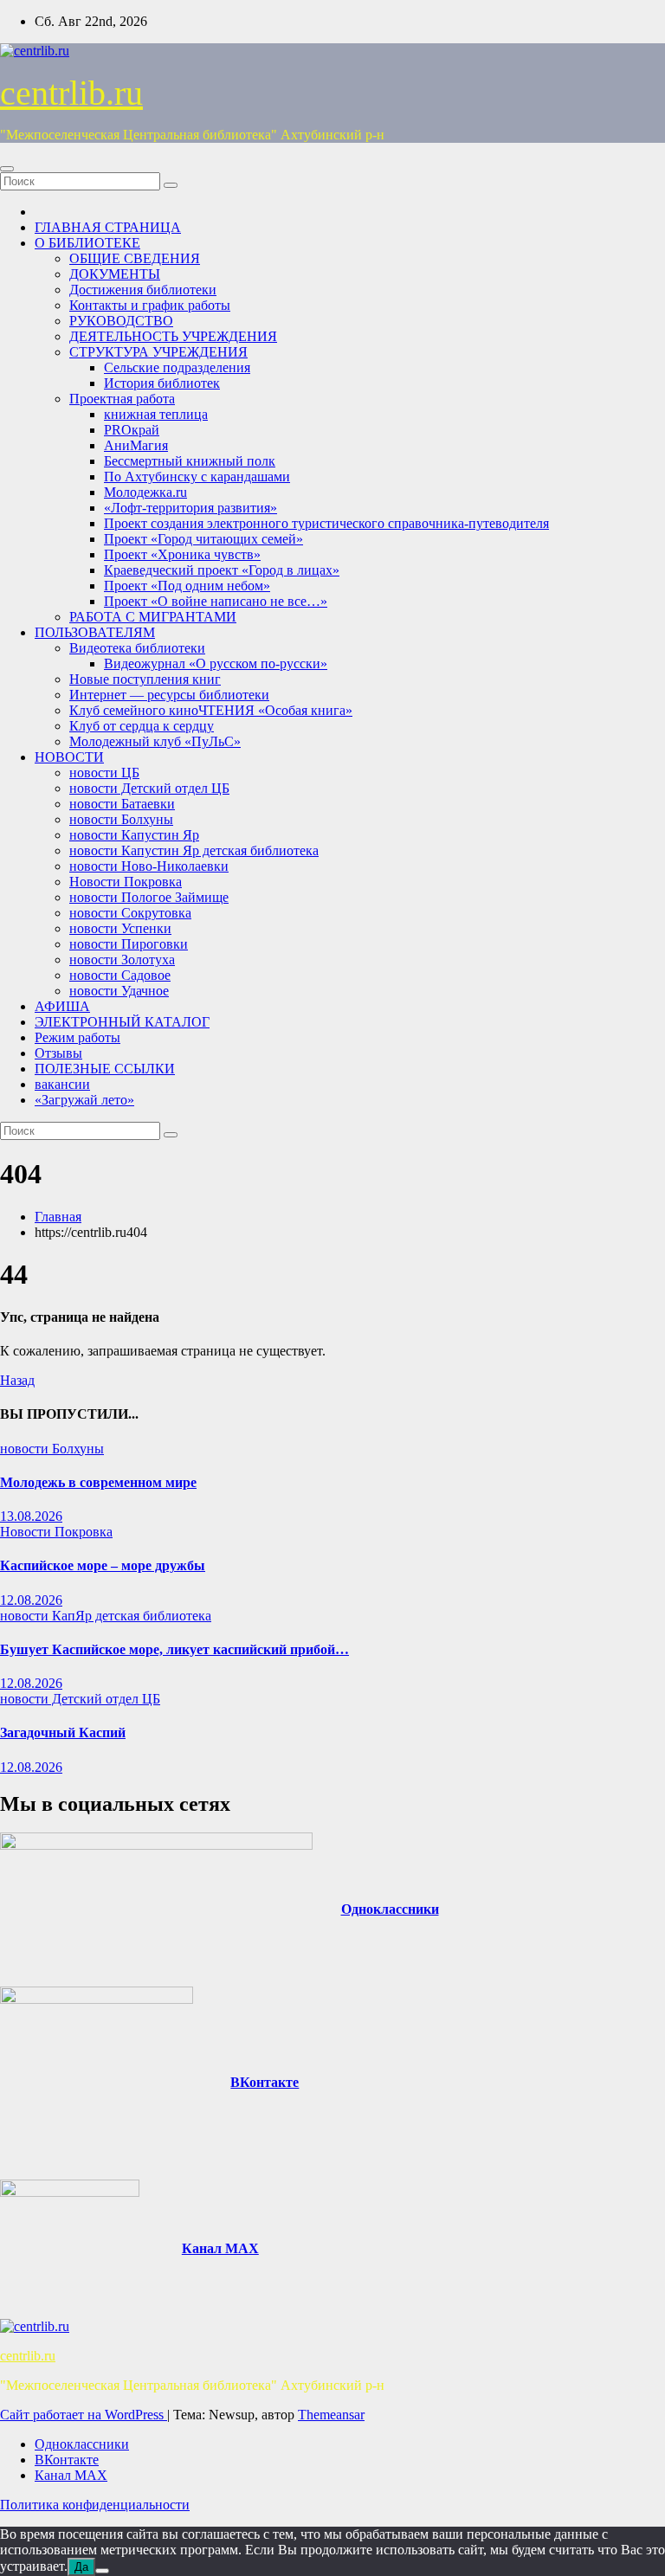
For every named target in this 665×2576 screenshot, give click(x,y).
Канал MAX (220, 2248)
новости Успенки (120, 928)
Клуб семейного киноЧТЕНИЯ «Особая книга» (211, 710)
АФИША (62, 1006)
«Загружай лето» (84, 1100)
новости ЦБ (104, 773)
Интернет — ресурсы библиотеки (169, 695)
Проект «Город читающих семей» (203, 539)
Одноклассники (390, 1909)
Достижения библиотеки (143, 290)
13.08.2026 (31, 1516)
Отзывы (58, 1053)
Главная (58, 1217)
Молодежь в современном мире (98, 1482)
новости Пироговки (129, 944)
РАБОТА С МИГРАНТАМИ (153, 617)
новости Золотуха (122, 960)
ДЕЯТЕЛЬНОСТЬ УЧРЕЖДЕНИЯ (173, 336)
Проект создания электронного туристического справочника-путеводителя (326, 523)
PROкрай (132, 430)
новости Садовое (120, 975)
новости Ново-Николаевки (149, 866)
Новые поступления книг (145, 679)
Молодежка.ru (145, 492)
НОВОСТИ (69, 757)
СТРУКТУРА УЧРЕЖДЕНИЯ (158, 352)
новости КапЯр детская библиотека (106, 1616)
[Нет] (102, 2571)
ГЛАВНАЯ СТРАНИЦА (108, 227)
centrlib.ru (71, 93)
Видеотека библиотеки (137, 648)
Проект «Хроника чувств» (182, 554)
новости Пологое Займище (149, 897)
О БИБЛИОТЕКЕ (87, 243)
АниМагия (136, 445)
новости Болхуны (121, 819)
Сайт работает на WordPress (84, 2415)
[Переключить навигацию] (7, 169)
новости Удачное (119, 991)
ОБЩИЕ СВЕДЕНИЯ (135, 258)
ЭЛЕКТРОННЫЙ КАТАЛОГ (122, 1022)
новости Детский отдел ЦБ (149, 788)
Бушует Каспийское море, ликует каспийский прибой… (174, 1649)
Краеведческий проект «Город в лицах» (222, 570)
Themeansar (331, 2415)
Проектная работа (122, 399)
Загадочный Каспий (63, 1732)
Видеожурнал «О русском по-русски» (216, 663)
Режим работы (77, 1037)
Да (81, 2567)
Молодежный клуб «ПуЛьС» (155, 741)
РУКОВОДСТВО (121, 321)
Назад (17, 1380)
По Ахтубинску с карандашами (197, 477)
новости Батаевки (122, 804)
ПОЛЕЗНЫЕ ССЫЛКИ (105, 1069)
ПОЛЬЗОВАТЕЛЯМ (95, 632)
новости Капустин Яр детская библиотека (194, 850)
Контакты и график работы (150, 305)
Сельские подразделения (177, 367)
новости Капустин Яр (134, 835)
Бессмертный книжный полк (190, 461)
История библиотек (162, 383)
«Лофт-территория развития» (190, 508)
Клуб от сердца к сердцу (142, 726)
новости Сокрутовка (130, 913)
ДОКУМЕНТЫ (115, 274)
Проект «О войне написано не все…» (216, 601)
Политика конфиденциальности (95, 2505)
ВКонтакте (265, 2082)
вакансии (62, 1084)
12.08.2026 (31, 1600)
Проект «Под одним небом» (187, 586)
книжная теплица (156, 414)
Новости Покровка (126, 882)
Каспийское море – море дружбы (103, 1565)
